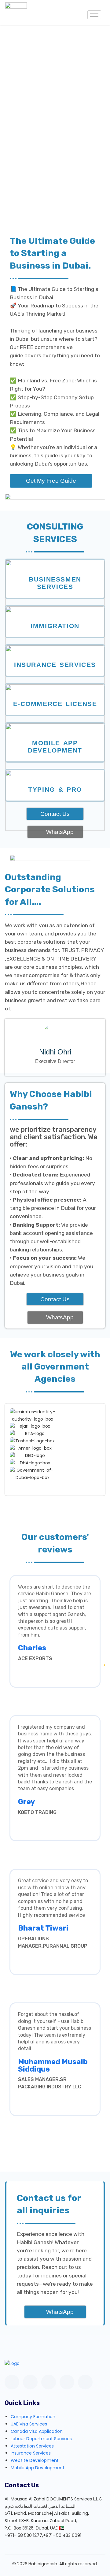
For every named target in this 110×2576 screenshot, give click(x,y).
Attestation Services (32, 2446)
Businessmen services (55, 583)
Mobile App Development (55, 747)
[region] (55, 122)
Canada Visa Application (37, 2431)
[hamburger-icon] (94, 15)
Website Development (35, 2460)
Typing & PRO (55, 789)
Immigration (55, 626)
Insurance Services (55, 665)
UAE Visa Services (29, 2424)
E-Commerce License (55, 704)
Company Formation (33, 2417)
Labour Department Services (41, 2439)
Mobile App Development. (38, 2468)
